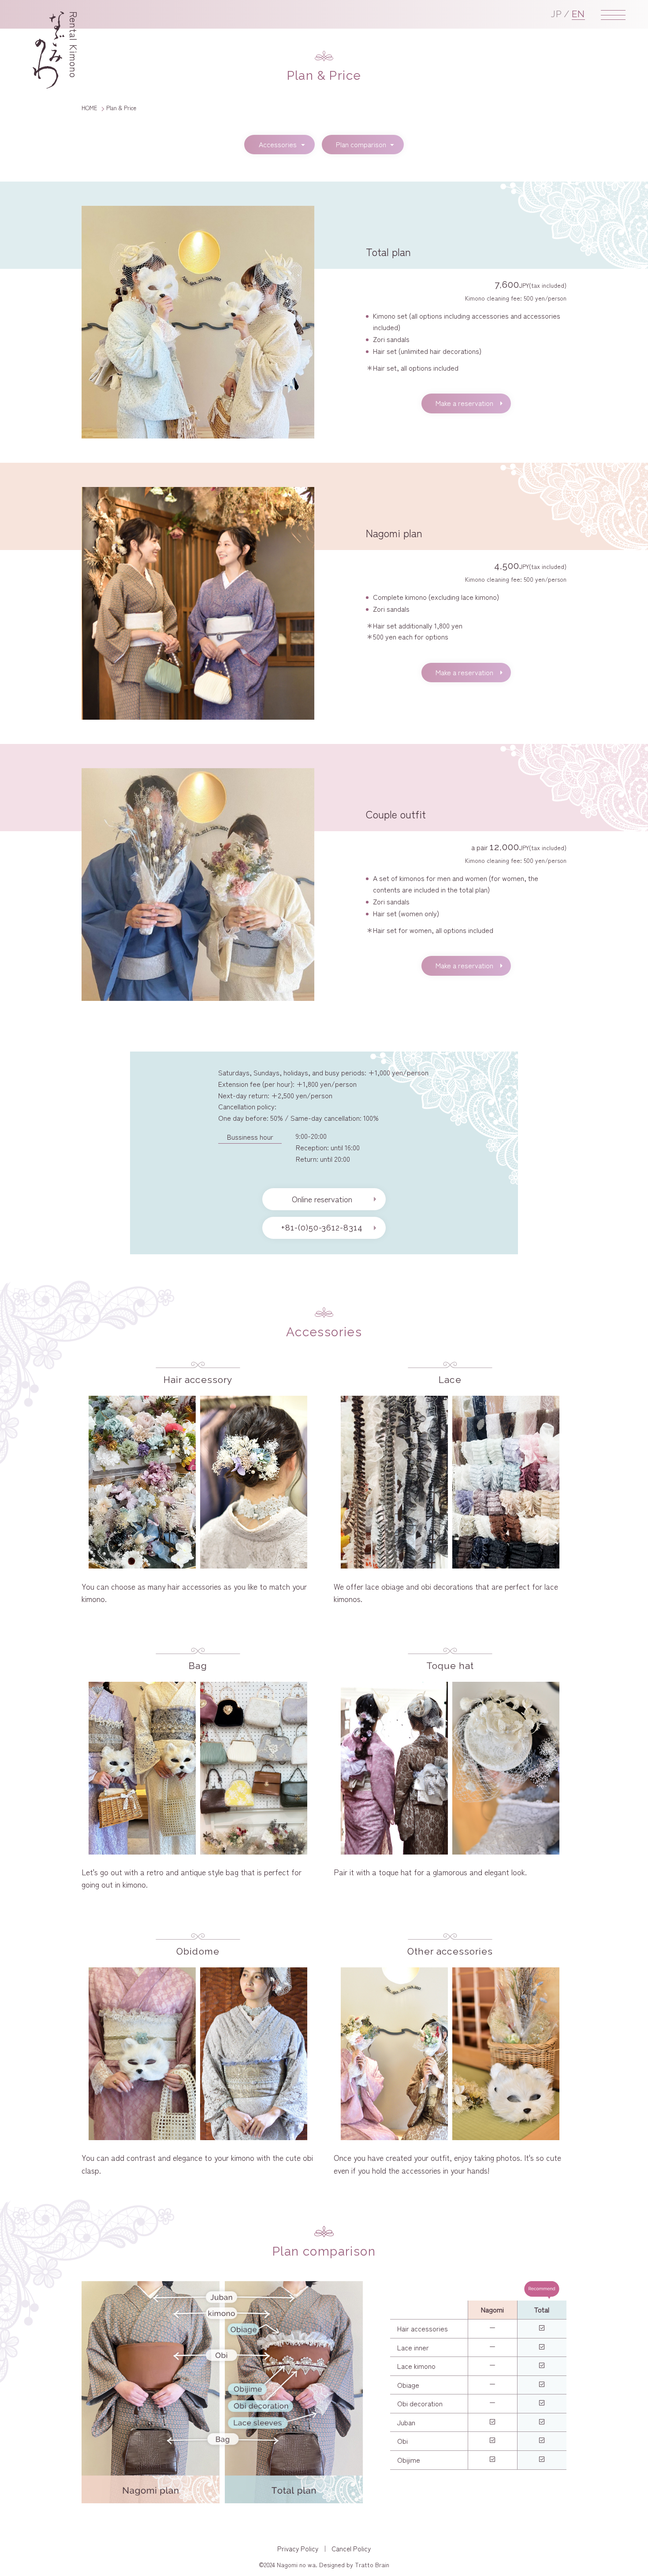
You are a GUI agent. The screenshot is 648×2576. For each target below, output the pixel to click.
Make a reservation (464, 403)
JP (557, 14)
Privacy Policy (298, 2548)
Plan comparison (361, 144)
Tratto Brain (372, 2565)
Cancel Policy (351, 2548)
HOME (89, 108)
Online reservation (322, 1199)
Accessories (278, 144)
